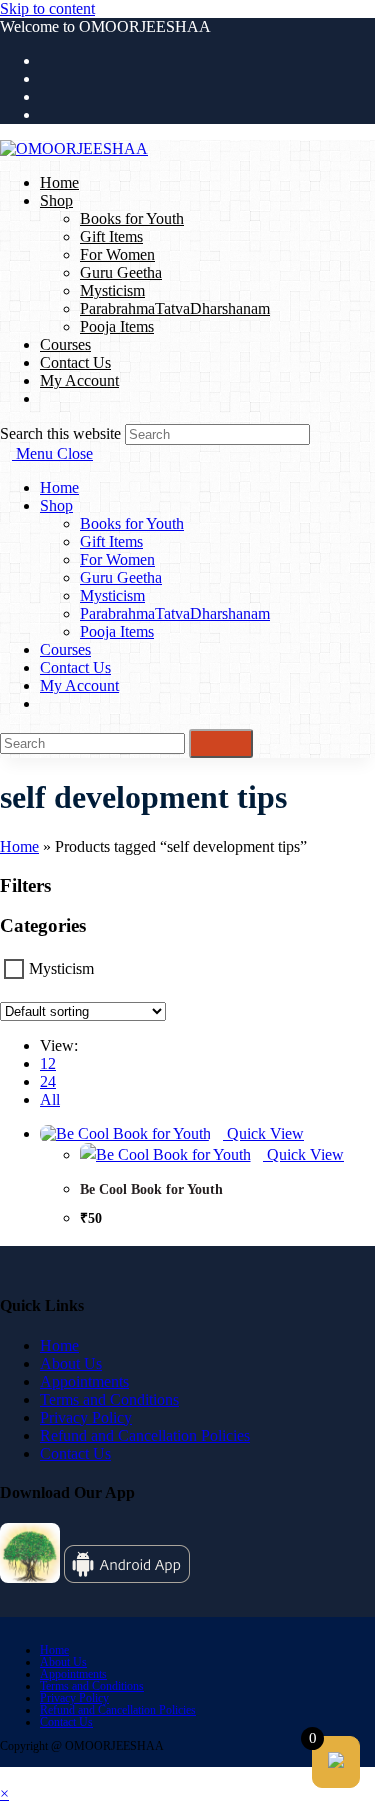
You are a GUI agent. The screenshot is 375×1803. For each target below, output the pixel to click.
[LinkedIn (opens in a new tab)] (46, 114)
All (50, 1099)
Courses (65, 649)
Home (59, 487)
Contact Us (75, 667)
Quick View (263, 1133)
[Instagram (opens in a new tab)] (46, 96)
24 (48, 1081)
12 (48, 1063)
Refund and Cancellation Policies (145, 1435)
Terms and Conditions (109, 1399)
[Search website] (46, 398)
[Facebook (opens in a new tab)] (46, 78)
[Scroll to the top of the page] (6, 1775)
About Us (71, 1363)
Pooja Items (117, 631)
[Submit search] (221, 743)
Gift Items (111, 541)
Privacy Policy (86, 1417)
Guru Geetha (121, 577)
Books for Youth (132, 523)
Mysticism (112, 595)
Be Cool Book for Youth (151, 1189)
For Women (117, 559)
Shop (56, 505)
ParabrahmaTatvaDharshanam (175, 613)
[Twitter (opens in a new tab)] (46, 60)
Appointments (84, 1381)
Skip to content (47, 8)
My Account (79, 685)
